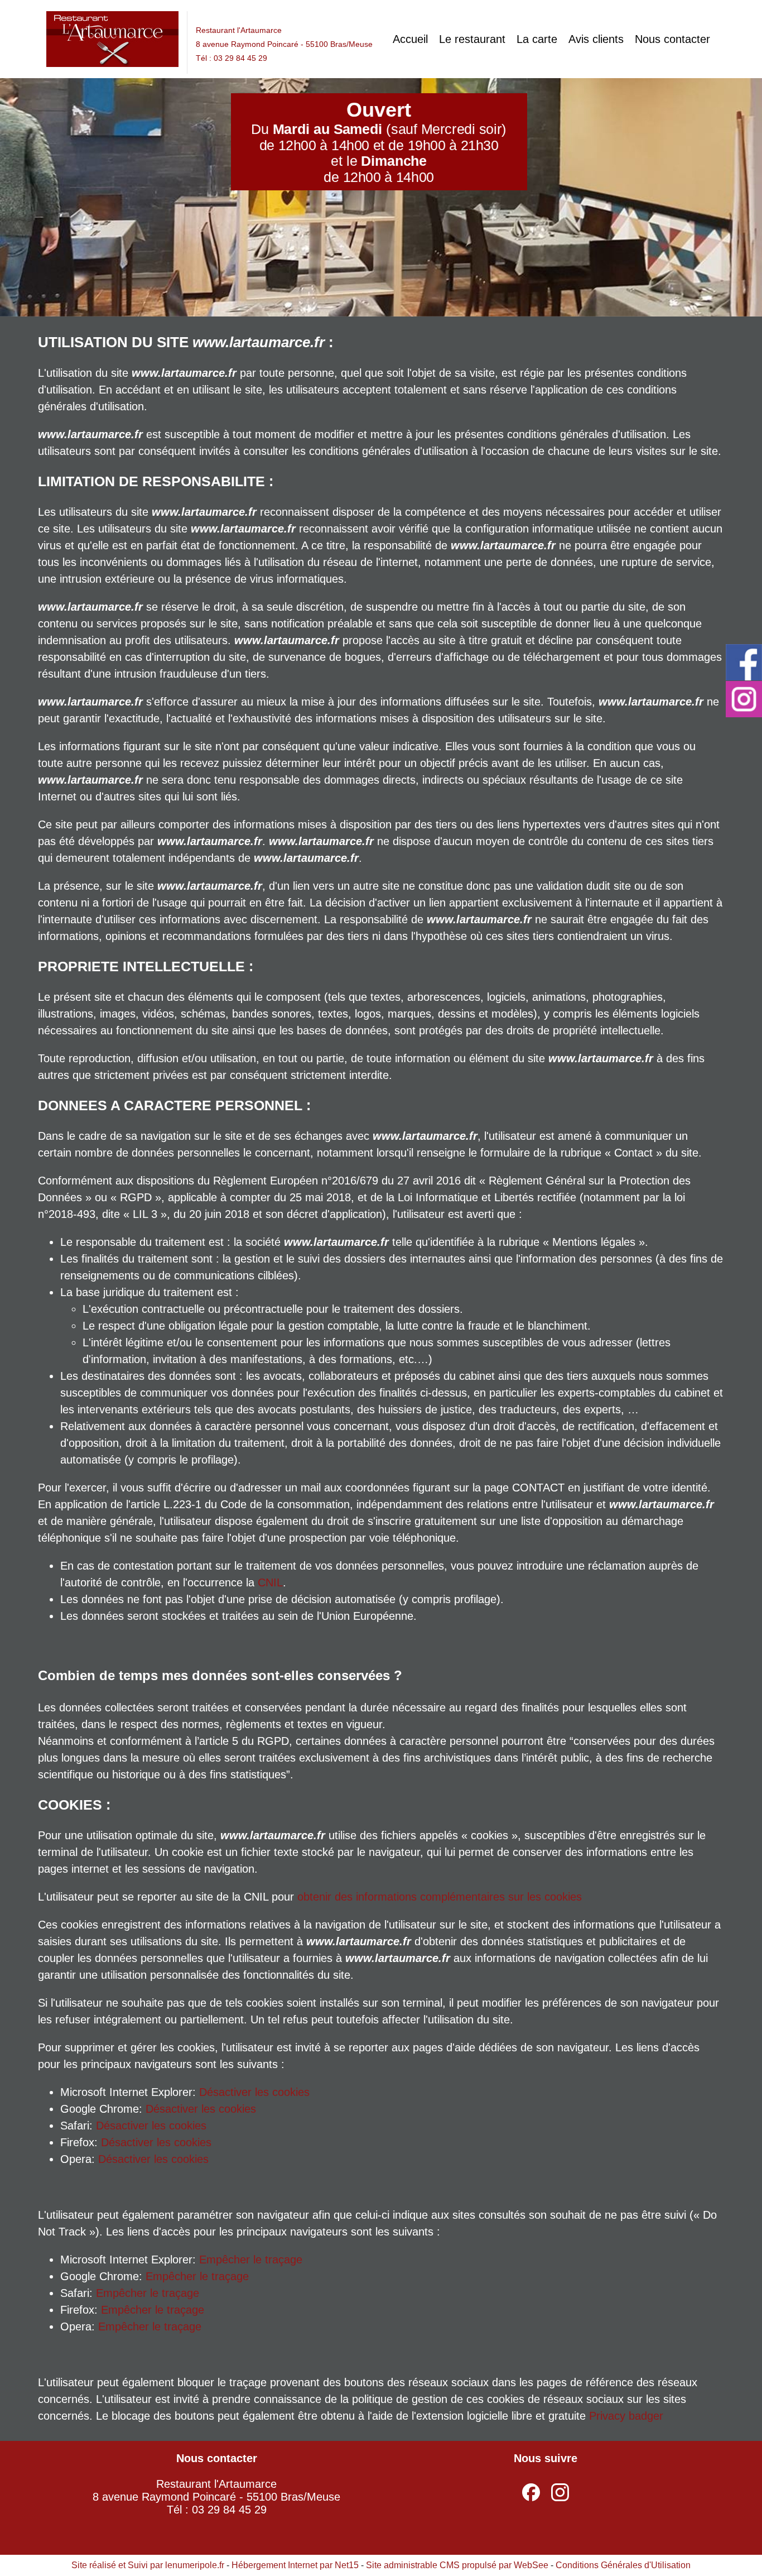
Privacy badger (626, 2416)
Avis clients (596, 39)
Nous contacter (672, 39)
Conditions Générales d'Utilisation (623, 2565)
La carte (537, 39)
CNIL (270, 1582)
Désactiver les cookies (254, 2092)
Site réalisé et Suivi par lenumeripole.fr (148, 2565)
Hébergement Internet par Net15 (295, 2565)
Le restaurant (472, 39)
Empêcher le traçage (251, 2260)
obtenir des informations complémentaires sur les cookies (440, 1897)
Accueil (410, 39)
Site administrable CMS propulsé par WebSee (457, 2565)
